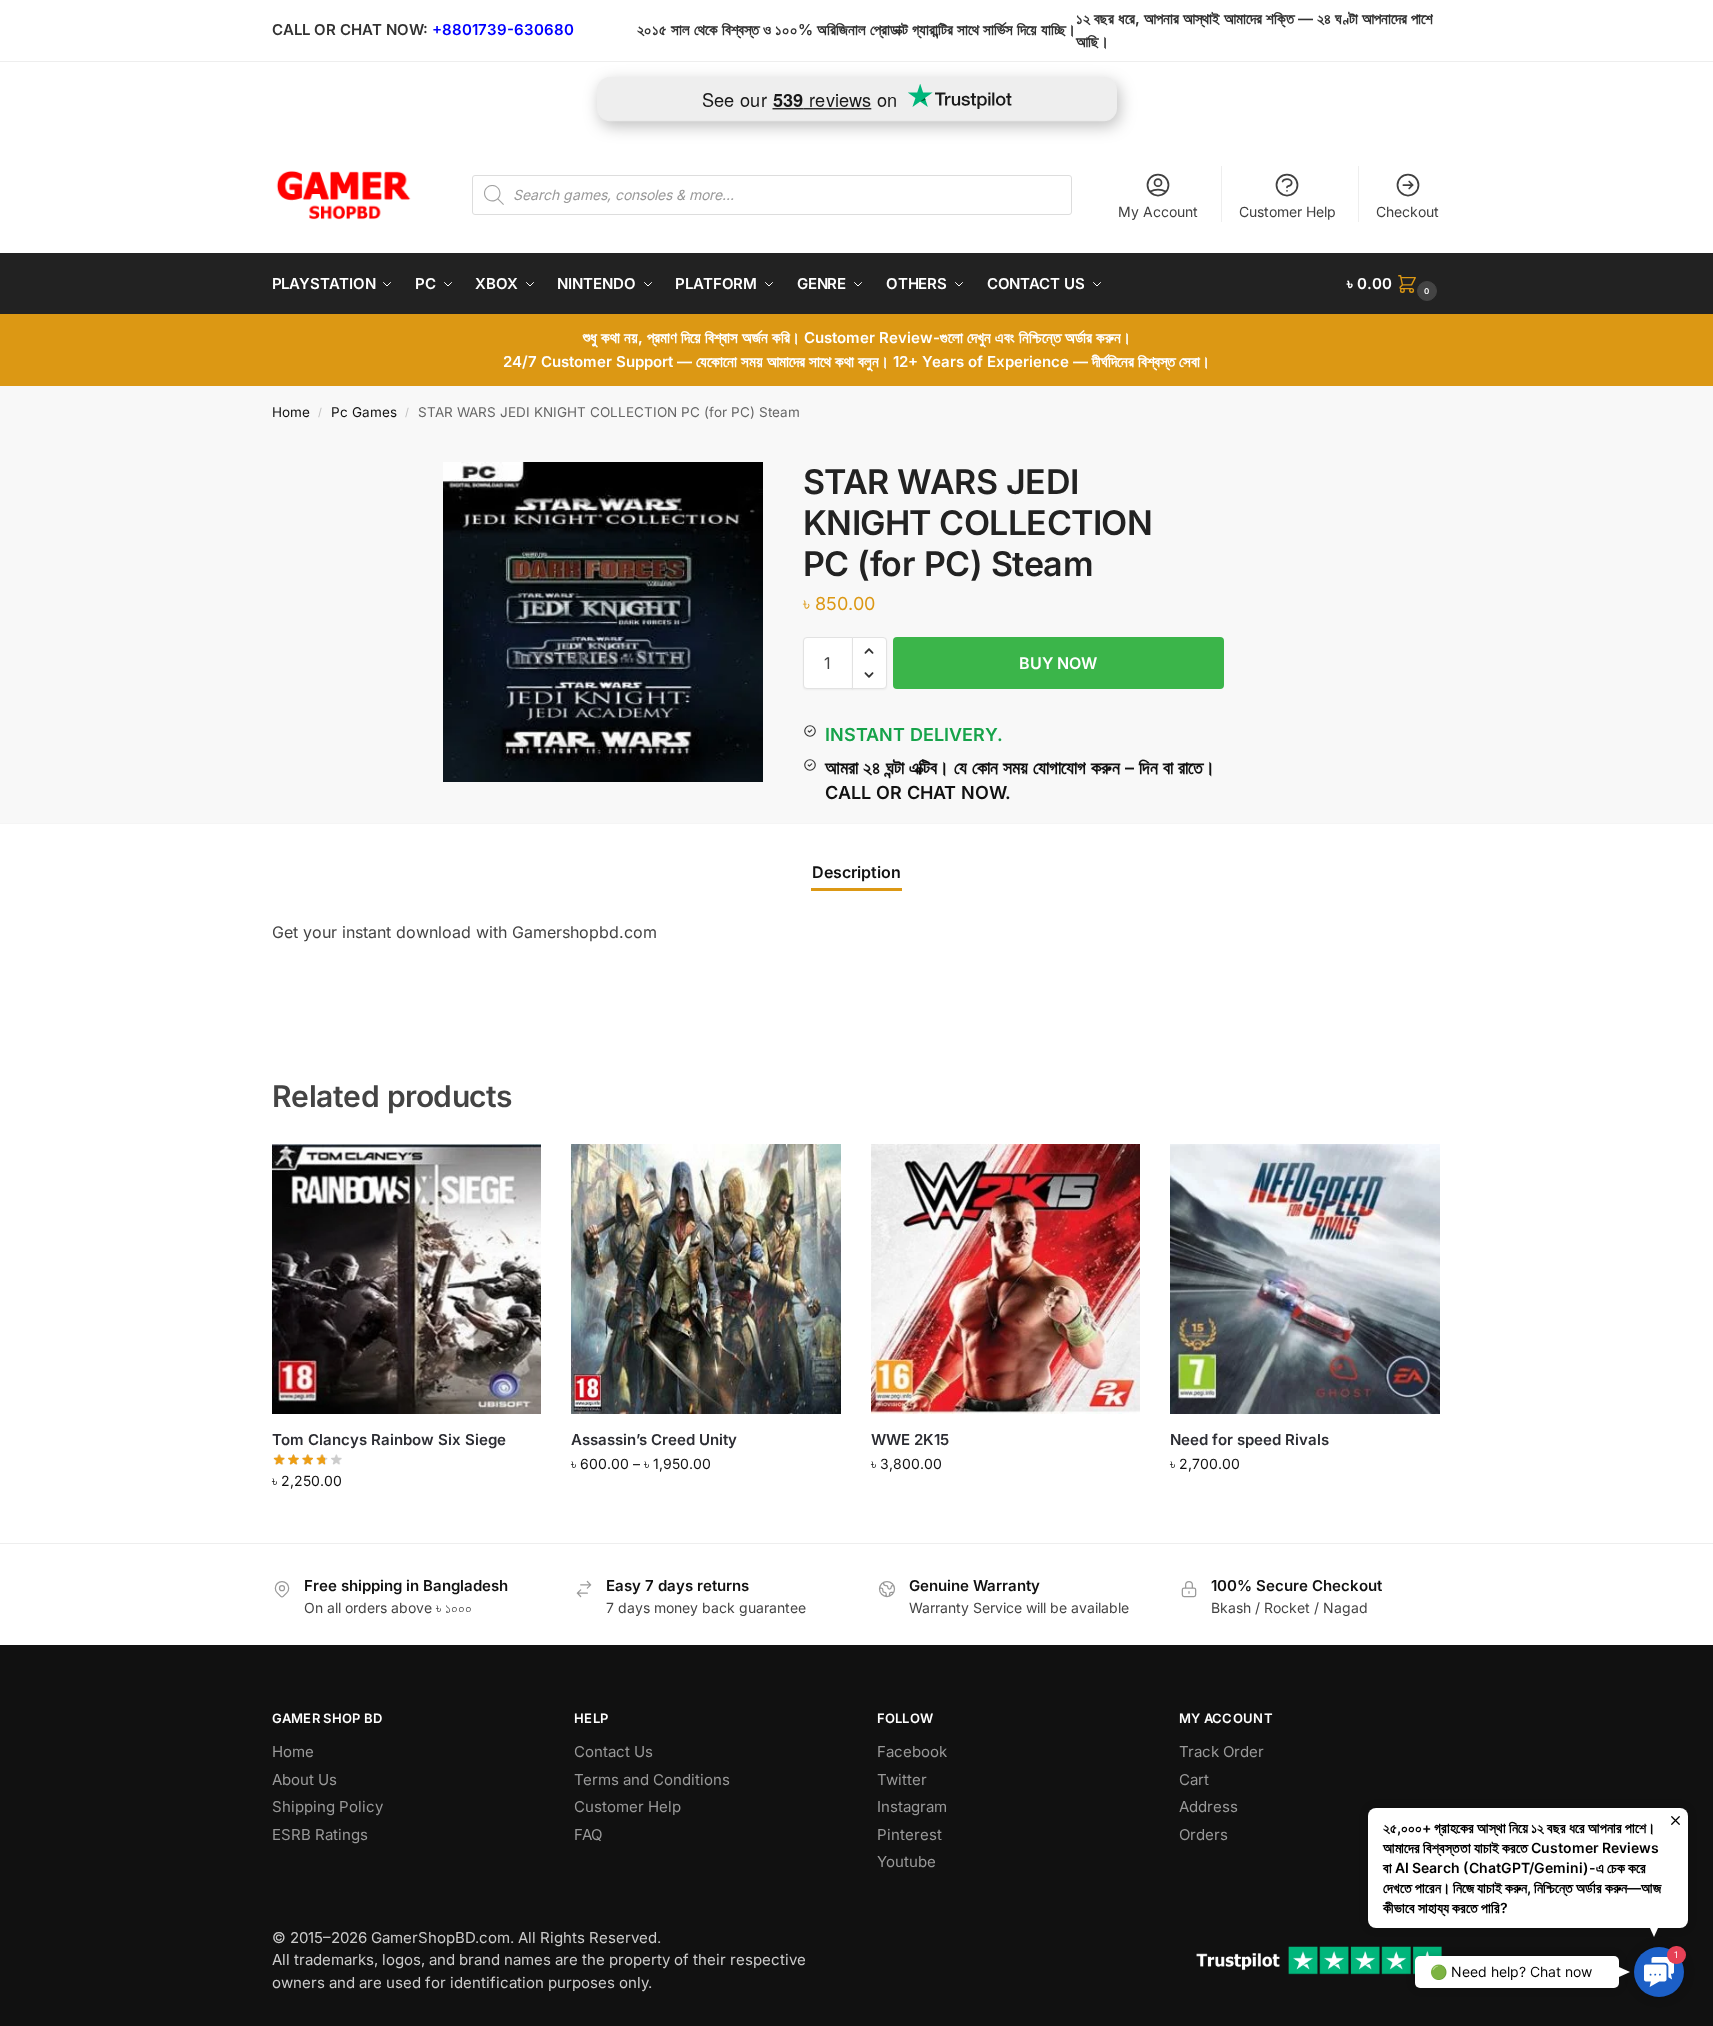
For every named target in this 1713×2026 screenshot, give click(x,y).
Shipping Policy (327, 1806)
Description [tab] (856, 872)
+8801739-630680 (503, 29)
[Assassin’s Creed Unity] (706, 1279)
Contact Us (613, 1751)
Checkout (1407, 211)
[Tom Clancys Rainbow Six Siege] (407, 1279)
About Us (304, 1779)
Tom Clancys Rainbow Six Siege (389, 1439)
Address (1208, 1806)
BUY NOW (1058, 663)
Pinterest (909, 1834)
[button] (1394, 284)
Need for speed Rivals (1249, 1439)
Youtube (906, 1861)
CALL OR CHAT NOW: (350, 29)
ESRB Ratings (320, 1834)
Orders (1203, 1834)
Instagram (912, 1806)
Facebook (912, 1751)
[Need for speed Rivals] (1305, 1279)
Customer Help (1287, 211)
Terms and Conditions (652, 1779)
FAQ (588, 1834)
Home (291, 412)
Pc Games (364, 412)
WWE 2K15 (910, 1439)
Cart (1194, 1779)
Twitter (902, 1779)
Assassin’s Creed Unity (654, 1439)
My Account (1158, 211)
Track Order (1221, 1751)
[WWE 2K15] (1006, 1279)
